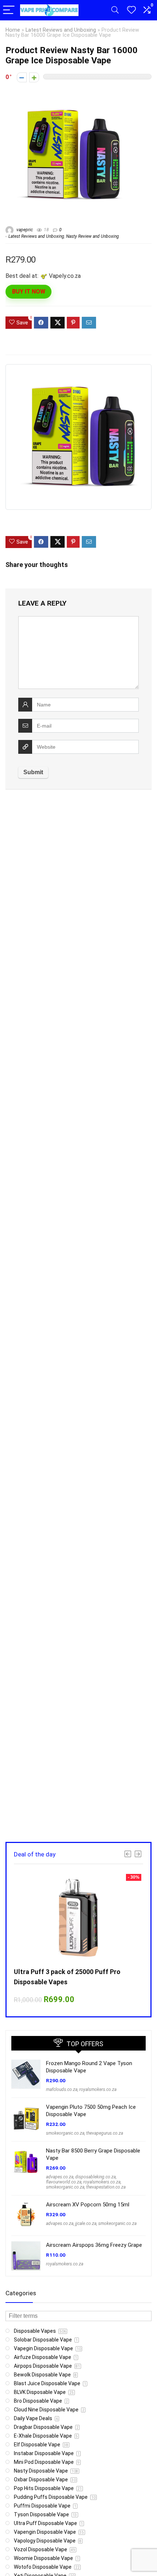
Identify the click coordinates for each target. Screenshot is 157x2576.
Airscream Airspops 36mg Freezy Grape (94, 2245)
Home (13, 30)
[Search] (115, 10)
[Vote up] (34, 77)
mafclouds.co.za (62, 2089)
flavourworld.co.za (64, 2182)
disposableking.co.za (95, 2177)
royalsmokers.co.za (98, 2089)
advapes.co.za (60, 2177)
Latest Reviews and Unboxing (61, 30)
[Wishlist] (131, 10)
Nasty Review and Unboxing (93, 236)
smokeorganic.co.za (65, 2133)
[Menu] (9, 10)
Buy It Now (29, 292)
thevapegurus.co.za (105, 2133)
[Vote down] (22, 77)
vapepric (24, 230)
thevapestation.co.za (106, 2187)
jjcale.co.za (86, 2224)
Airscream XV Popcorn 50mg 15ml (88, 2205)
